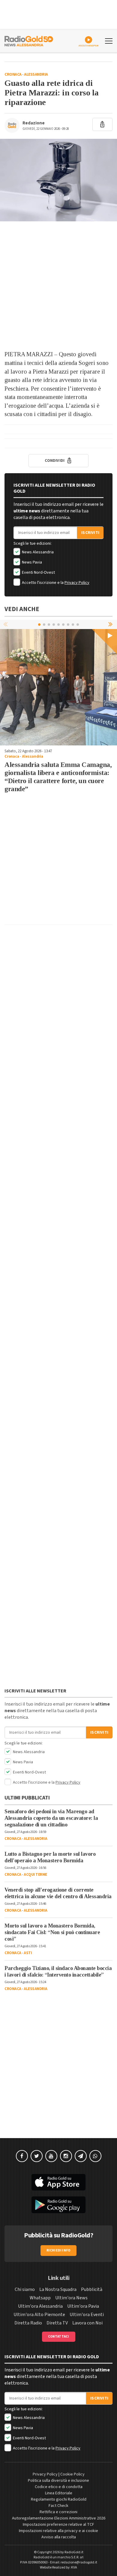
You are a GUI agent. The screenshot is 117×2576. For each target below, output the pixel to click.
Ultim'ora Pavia (83, 2306)
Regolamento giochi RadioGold (59, 2499)
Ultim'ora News (71, 2298)
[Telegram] (81, 2156)
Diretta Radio (28, 2323)
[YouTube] (51, 2156)
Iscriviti (90, 533)
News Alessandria (37, 552)
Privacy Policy (77, 583)
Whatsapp (40, 2298)
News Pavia (31, 562)
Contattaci (59, 2337)
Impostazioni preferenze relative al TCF (58, 2525)
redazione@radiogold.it (79, 2562)
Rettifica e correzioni (58, 2512)
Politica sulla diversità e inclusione (58, 2481)
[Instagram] (66, 2156)
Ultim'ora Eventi (87, 2315)
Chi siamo (25, 2289)
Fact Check (58, 2506)
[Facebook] (22, 2156)
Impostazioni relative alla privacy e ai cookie (58, 2531)
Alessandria (36, 74)
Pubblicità (92, 2289)
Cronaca (13, 74)
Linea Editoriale (59, 2493)
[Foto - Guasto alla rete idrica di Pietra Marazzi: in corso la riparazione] (58, 180)
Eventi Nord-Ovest (38, 573)
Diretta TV (57, 2323)
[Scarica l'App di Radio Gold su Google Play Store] (58, 2205)
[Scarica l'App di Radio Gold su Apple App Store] (58, 2182)
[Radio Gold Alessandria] (29, 40)
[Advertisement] (58, 286)
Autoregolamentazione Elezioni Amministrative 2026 (59, 2518)
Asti (28, 1953)
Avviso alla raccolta (59, 2537)
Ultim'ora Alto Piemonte (39, 2315)
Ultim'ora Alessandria (40, 2306)
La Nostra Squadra (58, 2289)
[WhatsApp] (95, 2156)
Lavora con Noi (87, 2323)
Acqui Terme (35, 1875)
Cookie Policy (72, 2474)
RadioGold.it (74, 2552)
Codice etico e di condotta (59, 2487)
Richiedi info (59, 2250)
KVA (74, 2567)
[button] (111, 624)
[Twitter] (37, 2156)
